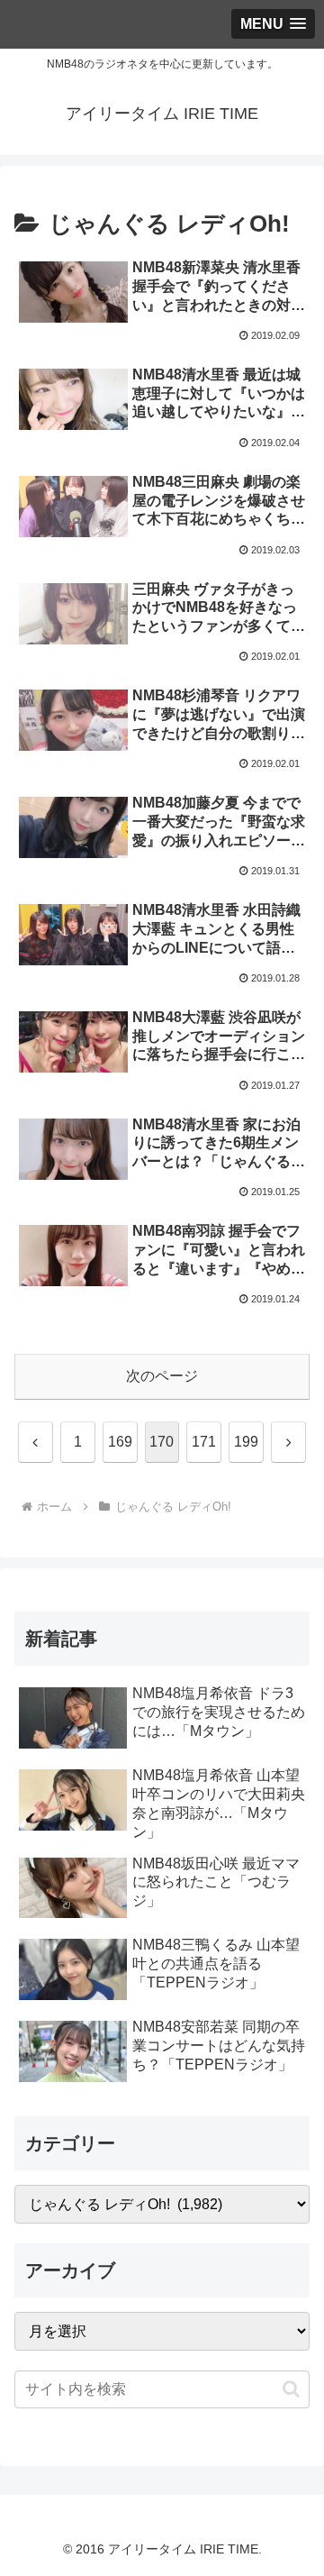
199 (246, 1442)
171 (204, 1442)
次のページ (162, 1376)
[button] (291, 2389)
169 (120, 1442)
